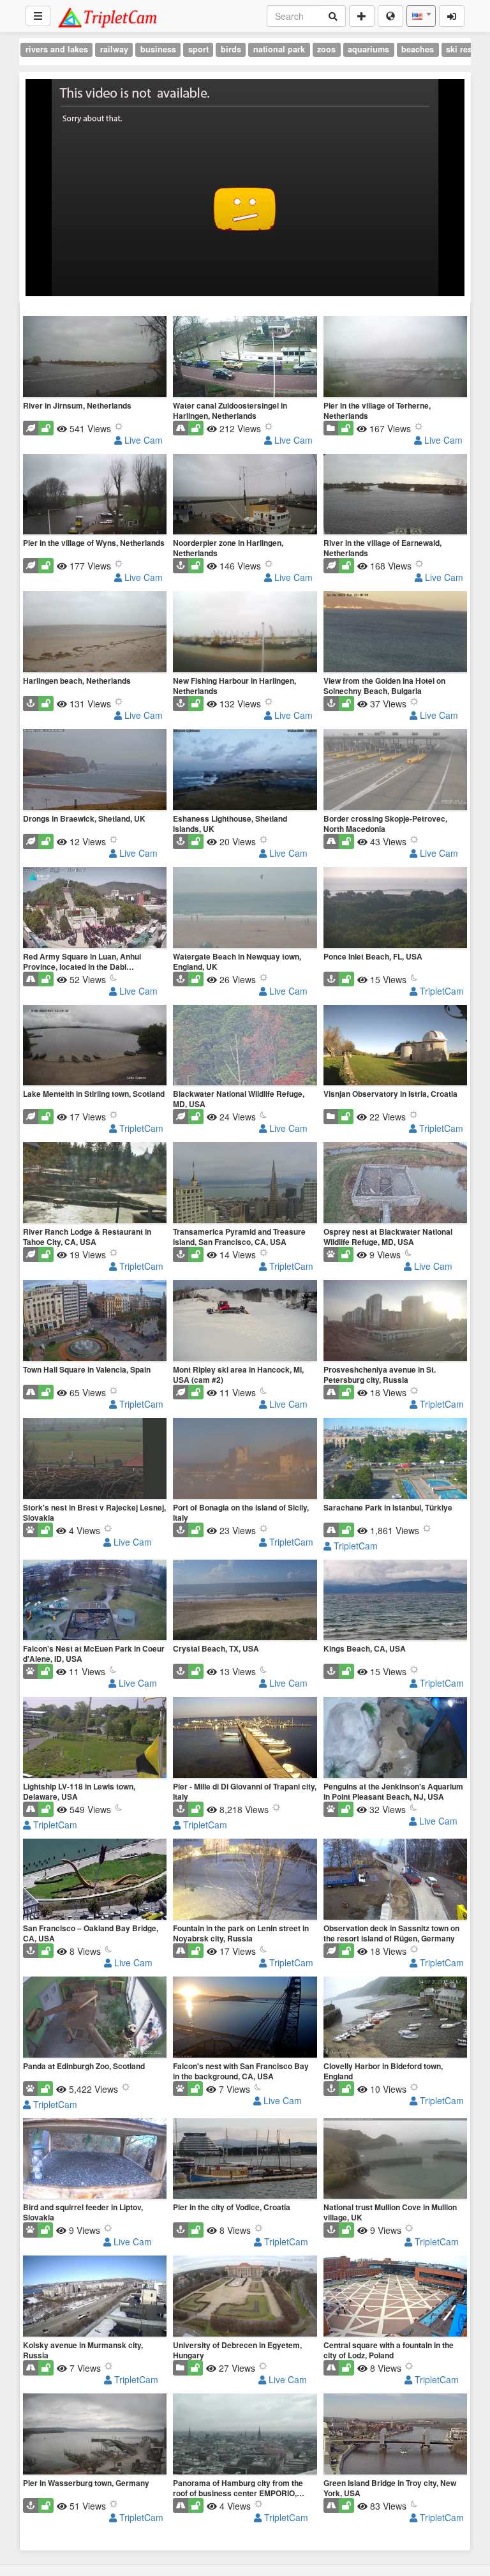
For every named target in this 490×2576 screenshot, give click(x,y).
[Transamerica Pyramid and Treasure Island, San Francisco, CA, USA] (245, 1184)
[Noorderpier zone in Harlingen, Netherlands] (245, 495)
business (158, 49)
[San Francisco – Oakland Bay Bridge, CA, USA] (95, 1880)
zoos (326, 49)
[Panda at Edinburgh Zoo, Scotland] (95, 2018)
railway (114, 49)
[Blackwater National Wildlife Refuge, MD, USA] (245, 1046)
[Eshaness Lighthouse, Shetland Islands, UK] (245, 771)
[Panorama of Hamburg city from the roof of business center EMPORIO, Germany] (245, 2435)
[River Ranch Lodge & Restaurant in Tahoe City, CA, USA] (95, 1184)
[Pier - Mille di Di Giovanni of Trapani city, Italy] (245, 1738)
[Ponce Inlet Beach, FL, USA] (395, 908)
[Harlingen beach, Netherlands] (95, 633)
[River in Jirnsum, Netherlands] (95, 358)
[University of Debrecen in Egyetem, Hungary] (245, 2297)
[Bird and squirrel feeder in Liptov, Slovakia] (95, 2160)
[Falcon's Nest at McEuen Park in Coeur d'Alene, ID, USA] (95, 1601)
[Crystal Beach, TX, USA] (245, 1601)
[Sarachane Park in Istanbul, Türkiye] (395, 1459)
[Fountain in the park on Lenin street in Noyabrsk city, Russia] (245, 1880)
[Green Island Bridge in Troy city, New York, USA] (395, 2435)
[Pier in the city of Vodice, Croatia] (245, 2160)
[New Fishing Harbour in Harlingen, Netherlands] (245, 633)
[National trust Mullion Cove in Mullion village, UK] (395, 2160)
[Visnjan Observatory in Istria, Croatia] (395, 1046)
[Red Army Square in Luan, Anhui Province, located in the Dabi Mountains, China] (95, 908)
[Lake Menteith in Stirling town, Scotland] (95, 1046)
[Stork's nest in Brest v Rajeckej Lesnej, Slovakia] (95, 1459)
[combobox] (421, 16)
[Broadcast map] (390, 16)
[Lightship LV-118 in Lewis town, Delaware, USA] (95, 1738)
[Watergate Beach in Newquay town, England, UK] (245, 908)
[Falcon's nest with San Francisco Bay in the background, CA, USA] (245, 2018)
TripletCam (441, 991)
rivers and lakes (57, 49)
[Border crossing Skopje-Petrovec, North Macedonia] (395, 771)
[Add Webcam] (362, 16)
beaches (418, 49)
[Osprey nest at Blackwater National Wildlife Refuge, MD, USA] (395, 1184)
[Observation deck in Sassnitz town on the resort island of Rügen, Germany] (395, 1880)
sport (198, 49)
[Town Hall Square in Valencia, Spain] (95, 1322)
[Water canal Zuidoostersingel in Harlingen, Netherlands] (245, 358)
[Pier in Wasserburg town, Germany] (95, 2435)
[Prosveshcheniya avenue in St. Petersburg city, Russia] (395, 1322)
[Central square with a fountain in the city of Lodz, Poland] (395, 2297)
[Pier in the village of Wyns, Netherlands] (95, 495)
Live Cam (142, 440)
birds (231, 49)
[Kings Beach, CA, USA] (395, 1601)
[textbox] (421, 16)
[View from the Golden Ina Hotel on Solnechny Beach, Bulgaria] (395, 633)
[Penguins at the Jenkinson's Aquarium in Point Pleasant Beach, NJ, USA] (395, 1738)
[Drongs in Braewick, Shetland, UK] (95, 771)
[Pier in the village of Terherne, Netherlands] (395, 358)
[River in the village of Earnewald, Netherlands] (395, 495)
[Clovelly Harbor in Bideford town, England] (395, 2018)
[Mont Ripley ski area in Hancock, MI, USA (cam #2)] (245, 1322)
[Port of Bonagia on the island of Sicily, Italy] (245, 1459)
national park (279, 49)
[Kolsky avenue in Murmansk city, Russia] (95, 2297)
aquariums (368, 49)
